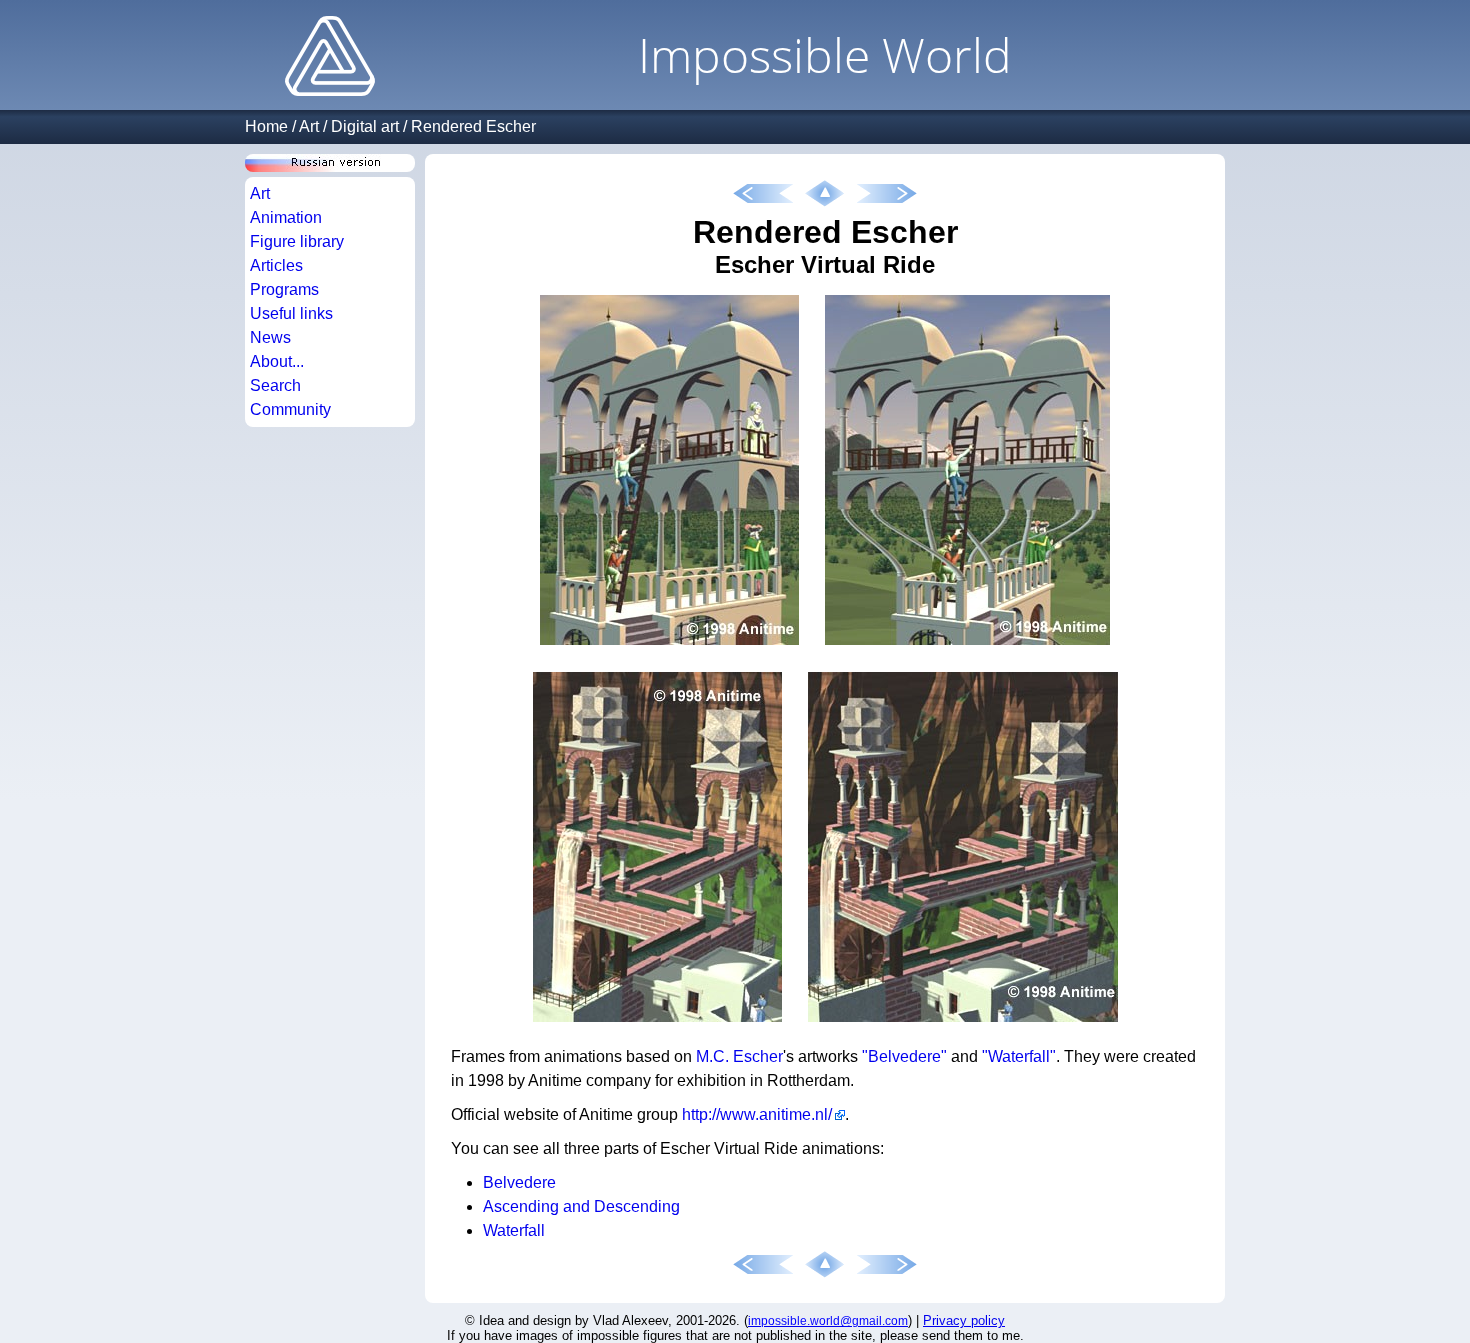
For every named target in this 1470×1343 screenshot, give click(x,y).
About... (277, 361)
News (270, 337)
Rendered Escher (473, 126)
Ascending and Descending (581, 1206)
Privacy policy (964, 1320)
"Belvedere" (904, 1056)
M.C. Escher (739, 1056)
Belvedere (519, 1182)
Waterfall (514, 1230)
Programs (284, 289)
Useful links (291, 313)
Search (275, 385)
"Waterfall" (1019, 1056)
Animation (286, 217)
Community (290, 409)
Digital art (365, 126)
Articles (276, 265)
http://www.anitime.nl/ (757, 1114)
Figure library (297, 241)
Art (309, 126)
